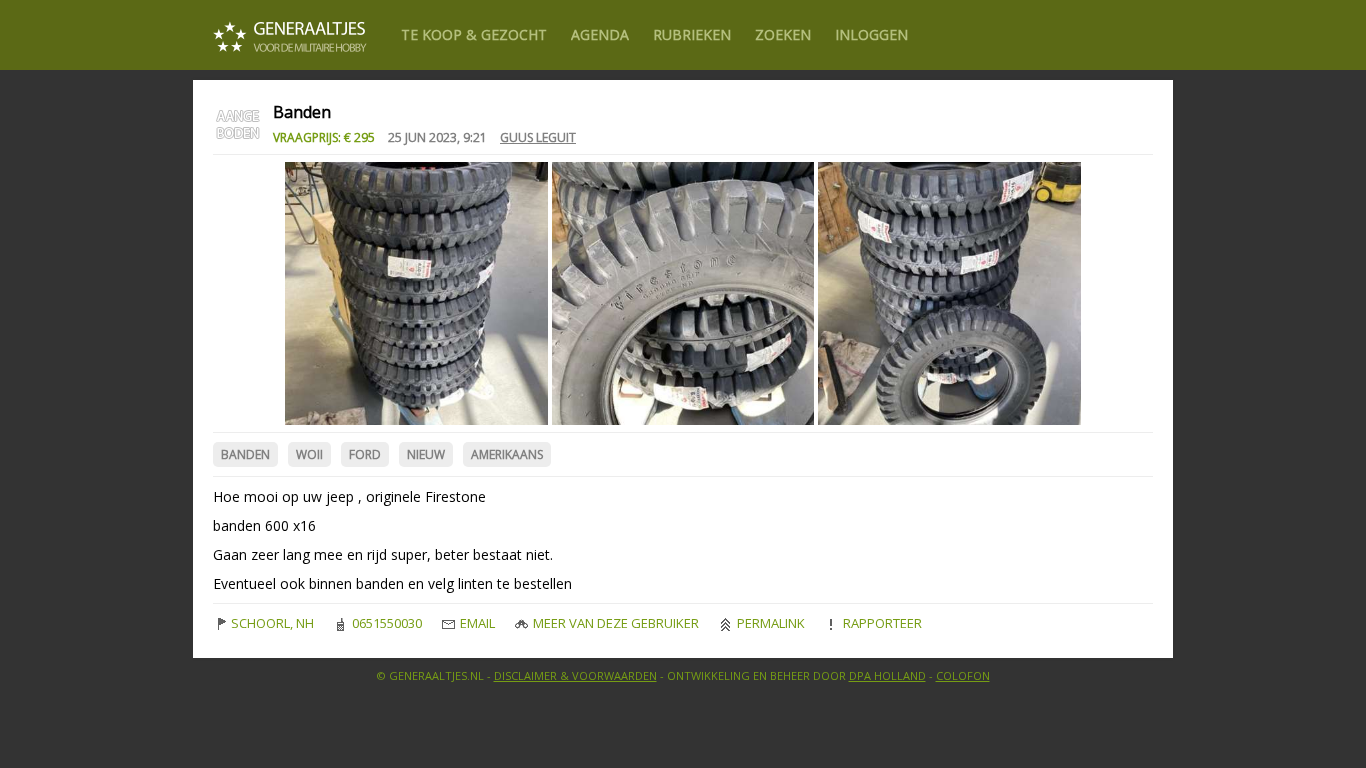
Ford (365, 454)
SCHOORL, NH (271, 623)
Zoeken (783, 34)
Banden (245, 454)
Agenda (600, 34)
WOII (309, 454)
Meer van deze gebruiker (614, 623)
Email (476, 623)
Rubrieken (692, 34)
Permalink (769, 623)
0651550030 (385, 623)
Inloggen (871, 34)
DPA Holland (887, 675)
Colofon (963, 675)
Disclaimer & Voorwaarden (575, 675)
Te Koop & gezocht (474, 34)
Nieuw (426, 454)
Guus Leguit (538, 137)
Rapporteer (881, 623)
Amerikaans (507, 454)
